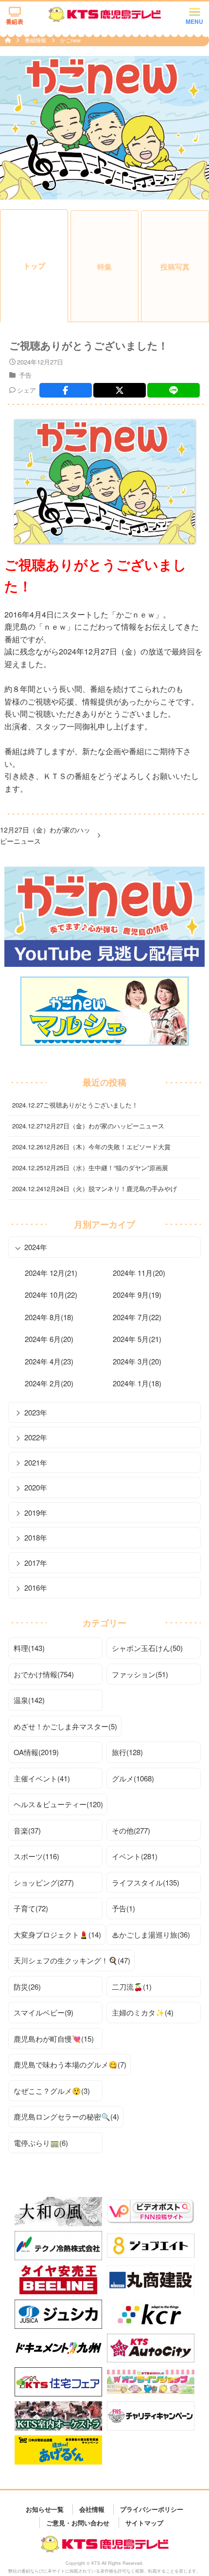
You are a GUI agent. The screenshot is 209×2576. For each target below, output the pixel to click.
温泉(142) (29, 1700)
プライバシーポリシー (152, 2509)
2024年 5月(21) (137, 1339)
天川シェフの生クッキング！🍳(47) (72, 1960)
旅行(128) (127, 1752)
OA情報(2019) (36, 1752)
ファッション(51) (140, 1674)
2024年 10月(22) (51, 1295)
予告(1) (123, 1908)
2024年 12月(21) (51, 1273)
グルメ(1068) (133, 1778)
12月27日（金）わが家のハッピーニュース (45, 835)
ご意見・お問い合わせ (78, 2522)
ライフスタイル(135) (146, 1882)
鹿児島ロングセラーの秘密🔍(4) (66, 2116)
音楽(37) (27, 1830)
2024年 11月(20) (139, 1273)
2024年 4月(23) (49, 1361)
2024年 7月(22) (137, 1317)
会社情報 (92, 2509)
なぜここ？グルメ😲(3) (52, 2091)
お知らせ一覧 (45, 2509)
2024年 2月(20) (49, 1383)
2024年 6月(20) (49, 1339)
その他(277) (131, 1830)
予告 (25, 375)
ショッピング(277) (44, 1882)
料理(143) (29, 1648)
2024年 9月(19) (137, 1295)
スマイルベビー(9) (44, 2012)
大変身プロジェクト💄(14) (57, 1934)
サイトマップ (144, 2522)
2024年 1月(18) (137, 1383)
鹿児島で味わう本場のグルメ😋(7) (70, 2064)
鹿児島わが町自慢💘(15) (54, 2039)
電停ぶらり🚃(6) (41, 2143)
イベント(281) (135, 1856)
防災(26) (27, 1986)
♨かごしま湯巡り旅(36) (151, 1934)
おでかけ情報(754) (44, 1674)
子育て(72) (31, 1908)
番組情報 (36, 40)
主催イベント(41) (42, 1778)
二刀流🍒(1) (132, 1986)
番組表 (15, 21)
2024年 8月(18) (49, 1317)
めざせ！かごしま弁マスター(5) (65, 1726)
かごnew (70, 40)
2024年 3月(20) (137, 1361)
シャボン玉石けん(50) (147, 1648)
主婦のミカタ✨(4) (143, 2012)
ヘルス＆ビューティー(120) (58, 1804)
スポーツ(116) (36, 1856)
